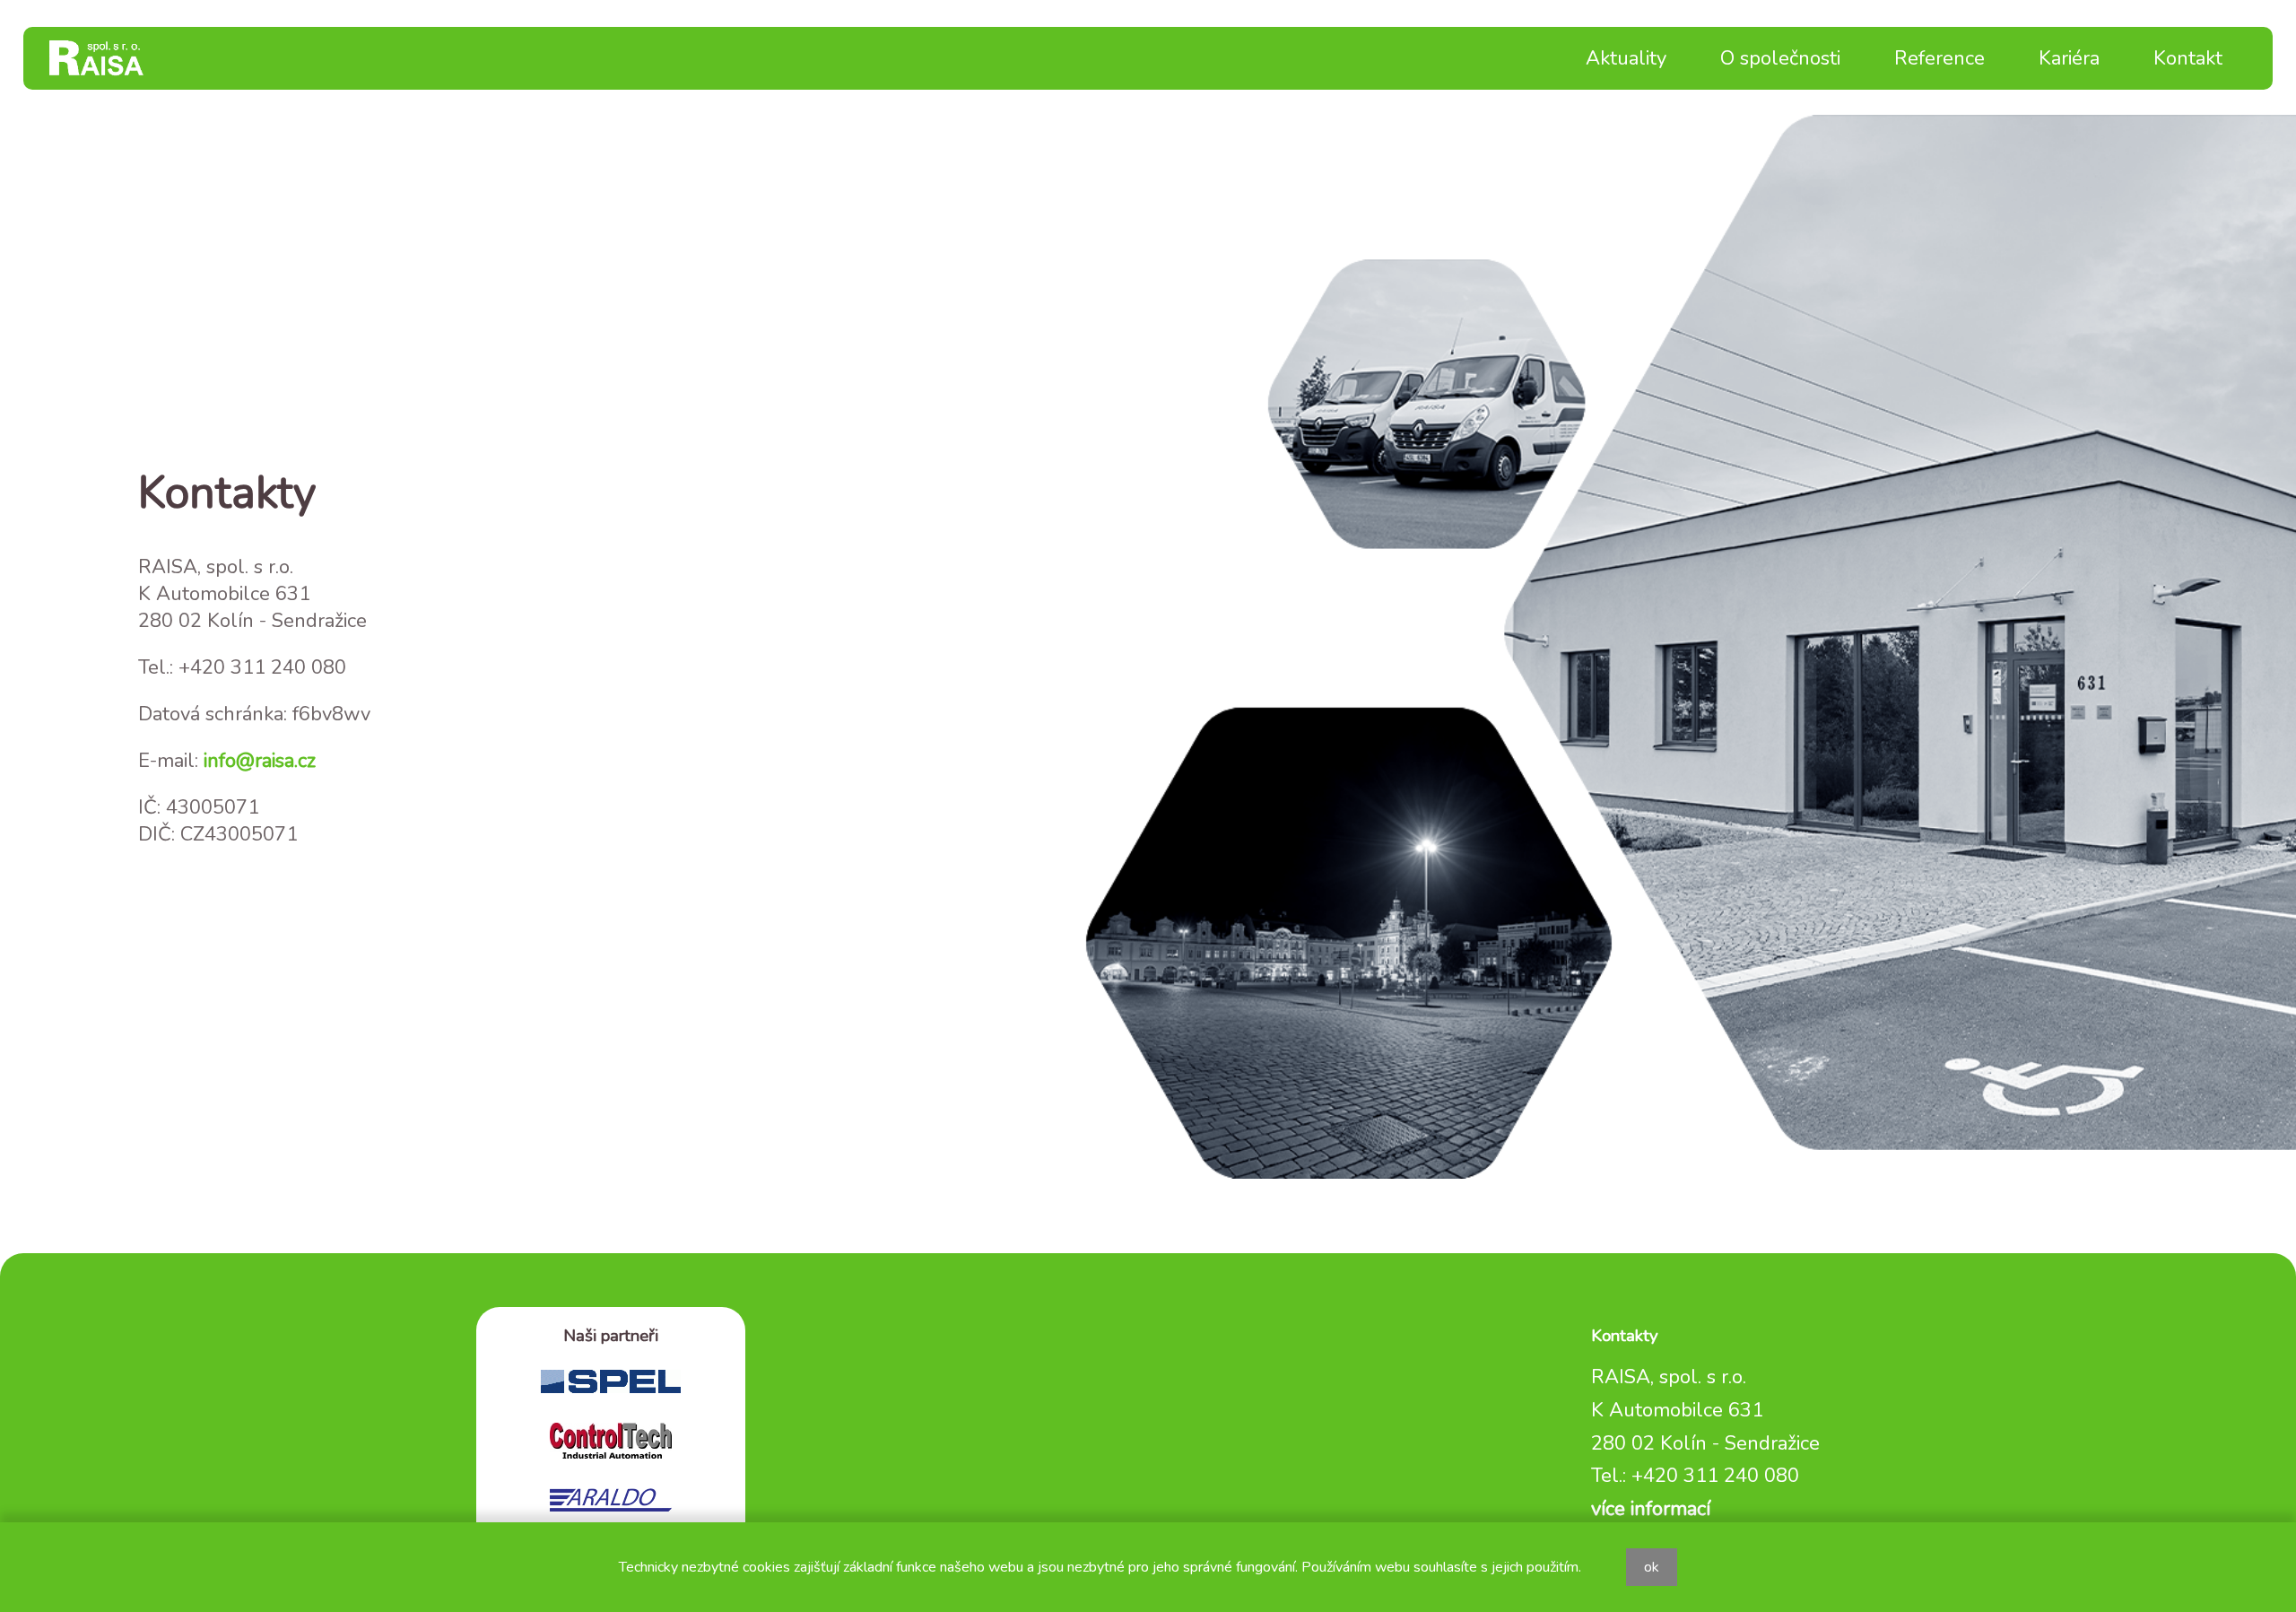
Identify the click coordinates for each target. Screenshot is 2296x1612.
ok (1652, 1567)
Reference (1939, 58)
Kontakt (2188, 58)
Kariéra (2069, 58)
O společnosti (1780, 58)
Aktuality (1626, 58)
